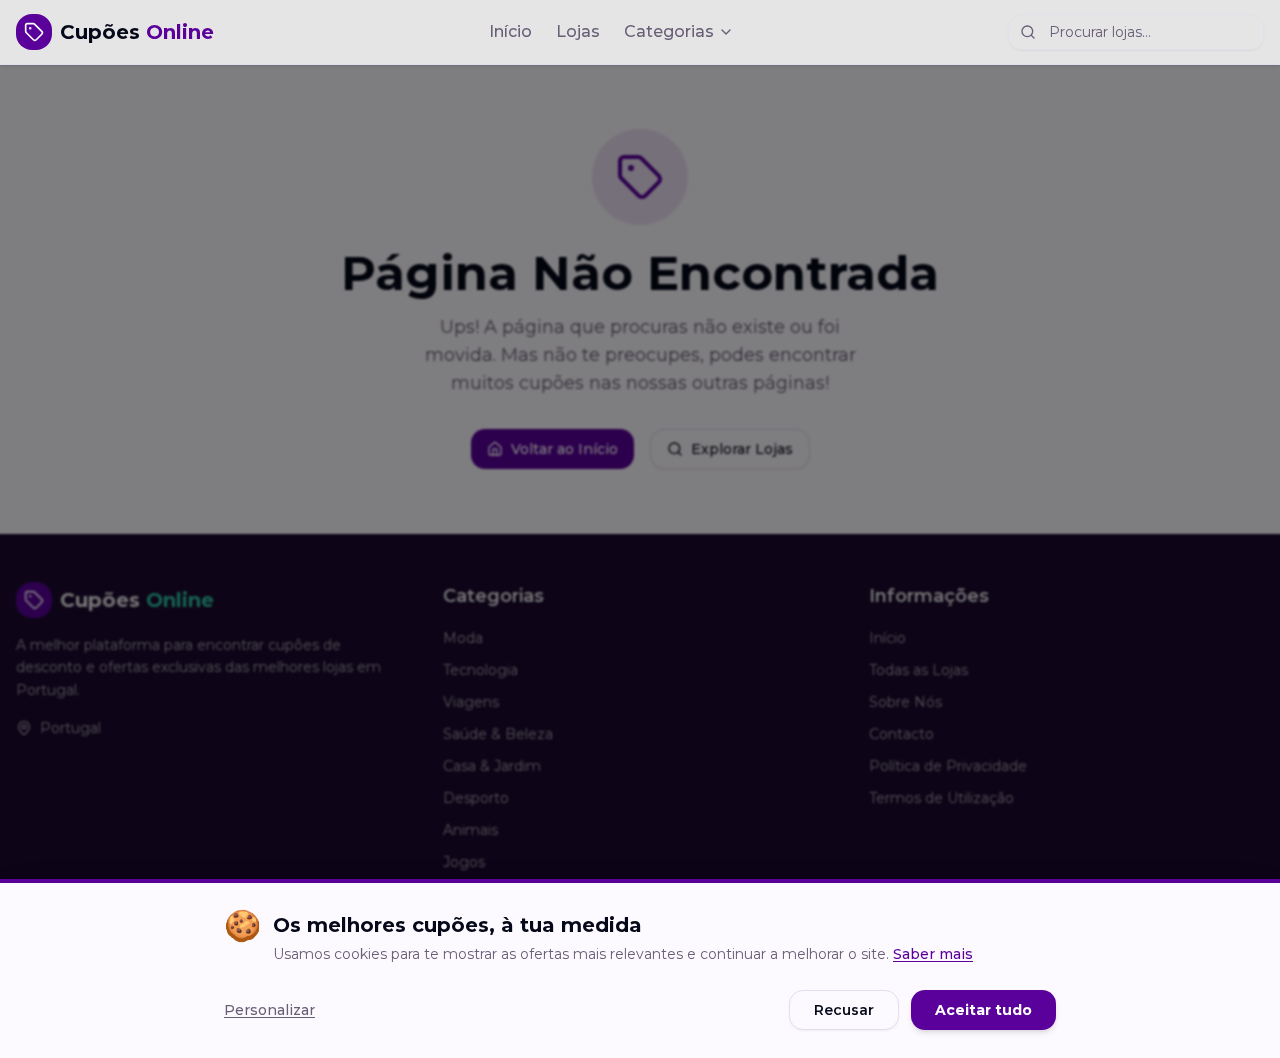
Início (510, 31)
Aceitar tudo (983, 1010)
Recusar (844, 1010)
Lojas (578, 31)
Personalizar (269, 1010)
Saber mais (933, 954)
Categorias (669, 31)
